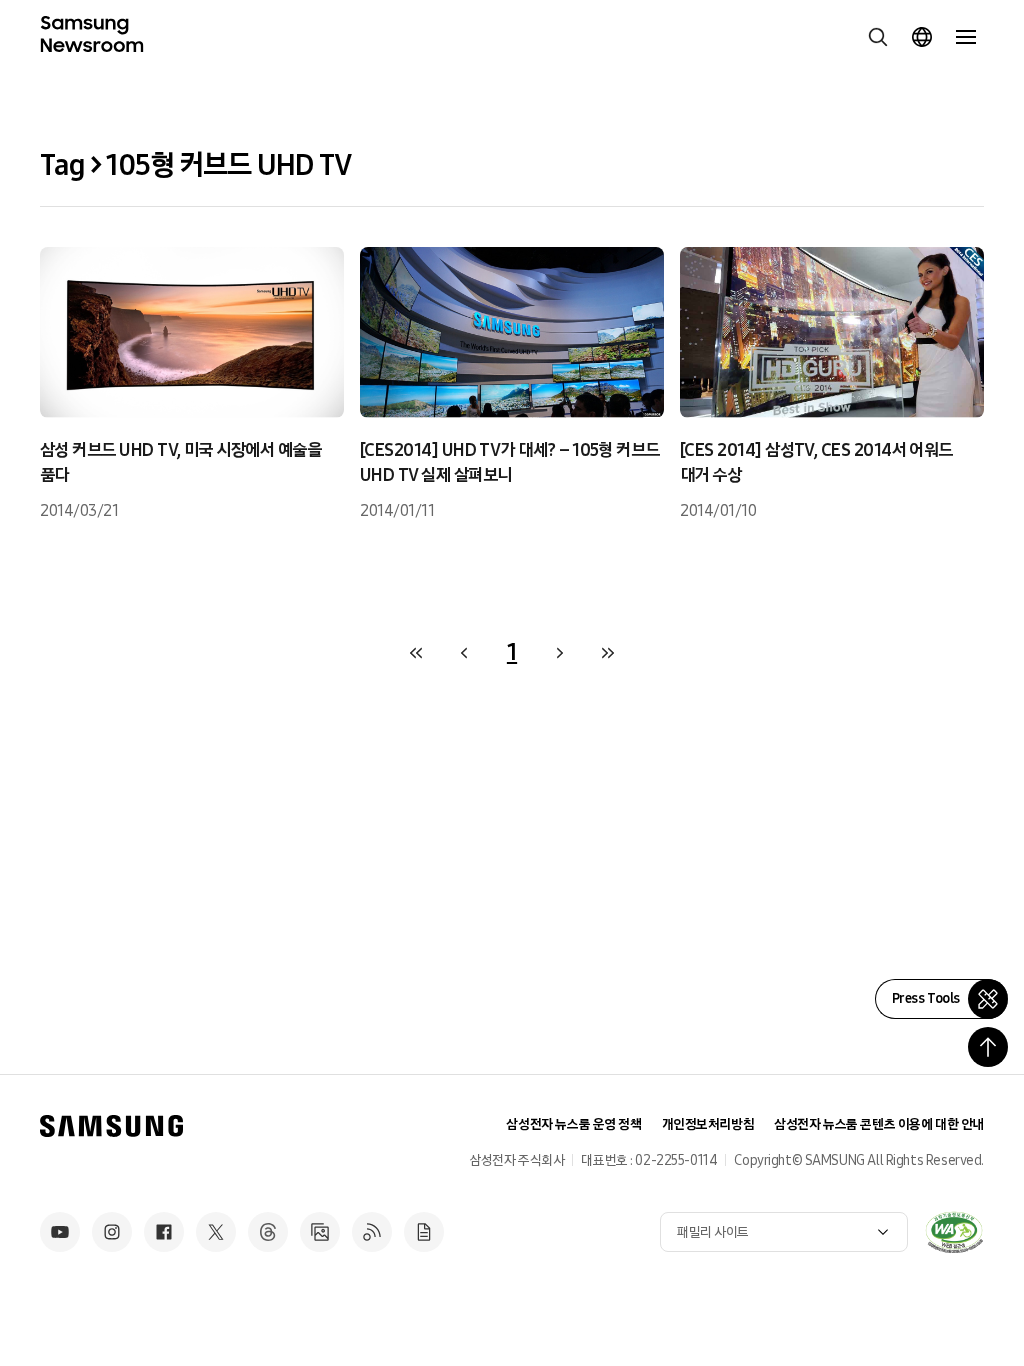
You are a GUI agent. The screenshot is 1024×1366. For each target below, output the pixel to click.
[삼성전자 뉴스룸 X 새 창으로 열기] (216, 1232)
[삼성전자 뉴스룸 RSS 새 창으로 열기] (372, 1232)
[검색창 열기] (878, 37)
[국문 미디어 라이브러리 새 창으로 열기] (320, 1232)
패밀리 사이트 (713, 1232)
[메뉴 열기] (966, 37)
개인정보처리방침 (708, 1124)
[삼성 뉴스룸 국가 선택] (922, 37)
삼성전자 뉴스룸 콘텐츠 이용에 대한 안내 (879, 1124)
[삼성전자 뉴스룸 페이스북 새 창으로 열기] (164, 1232)
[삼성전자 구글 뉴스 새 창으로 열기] (424, 1232)
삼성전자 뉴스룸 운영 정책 (573, 1124)
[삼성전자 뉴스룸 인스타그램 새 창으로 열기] (112, 1232)
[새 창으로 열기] (954, 1232)
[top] (988, 1047)
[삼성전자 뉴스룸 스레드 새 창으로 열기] (268, 1232)
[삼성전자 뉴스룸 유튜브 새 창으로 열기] (60, 1232)
